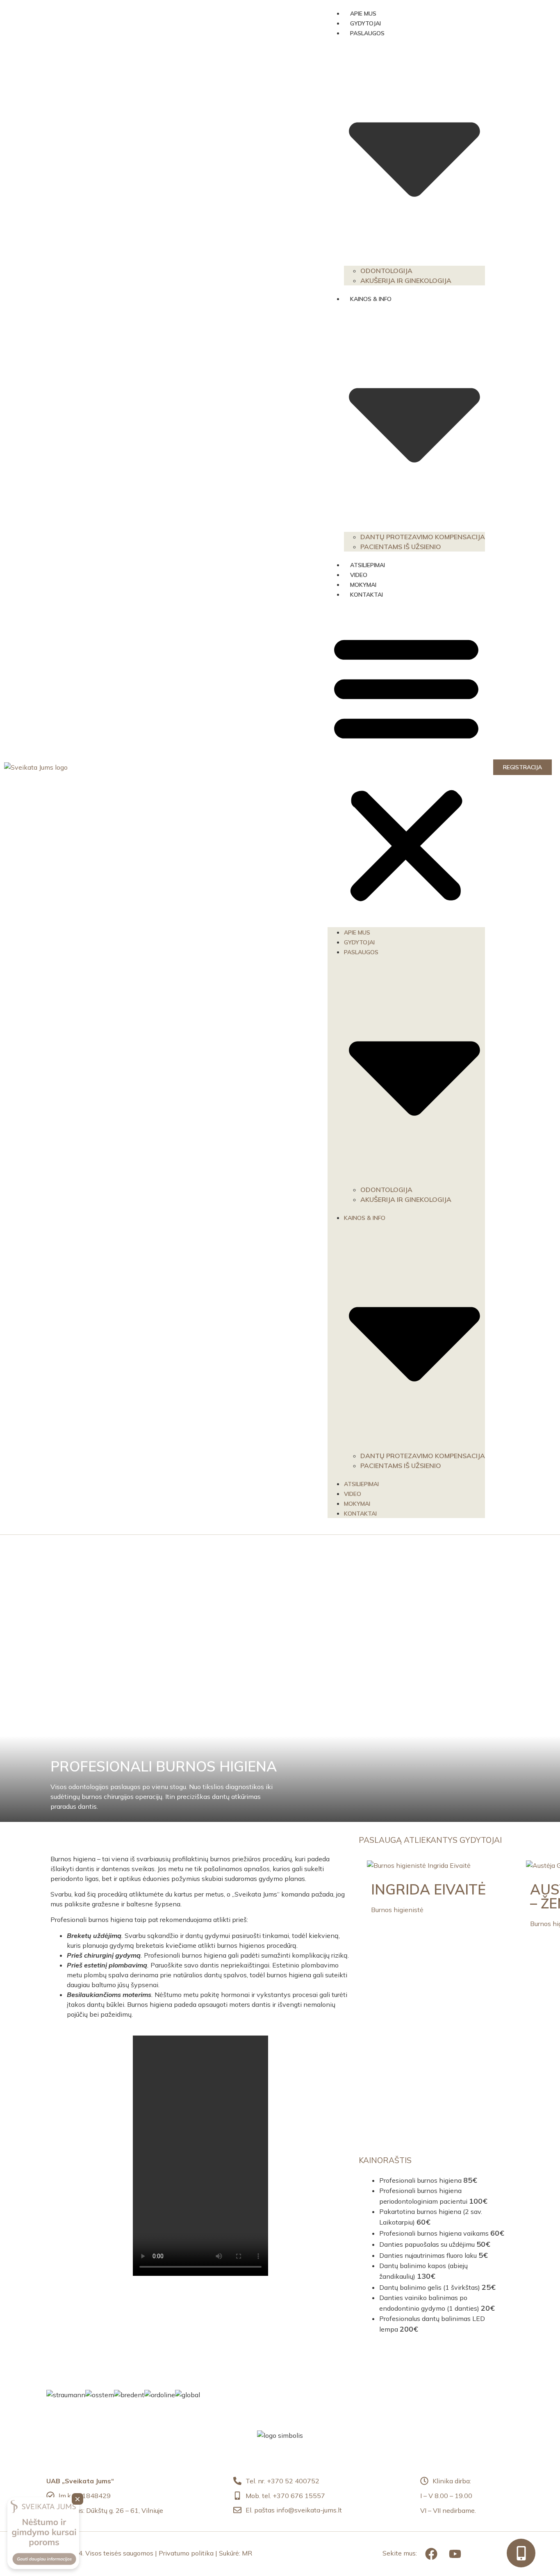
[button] (406, 767)
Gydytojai (365, 23)
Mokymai (363, 585)
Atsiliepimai (368, 565)
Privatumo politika (186, 2553)
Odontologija (386, 271)
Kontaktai (367, 595)
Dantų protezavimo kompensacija (423, 537)
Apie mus (363, 14)
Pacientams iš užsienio (401, 547)
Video (359, 575)
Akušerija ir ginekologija (406, 280)
